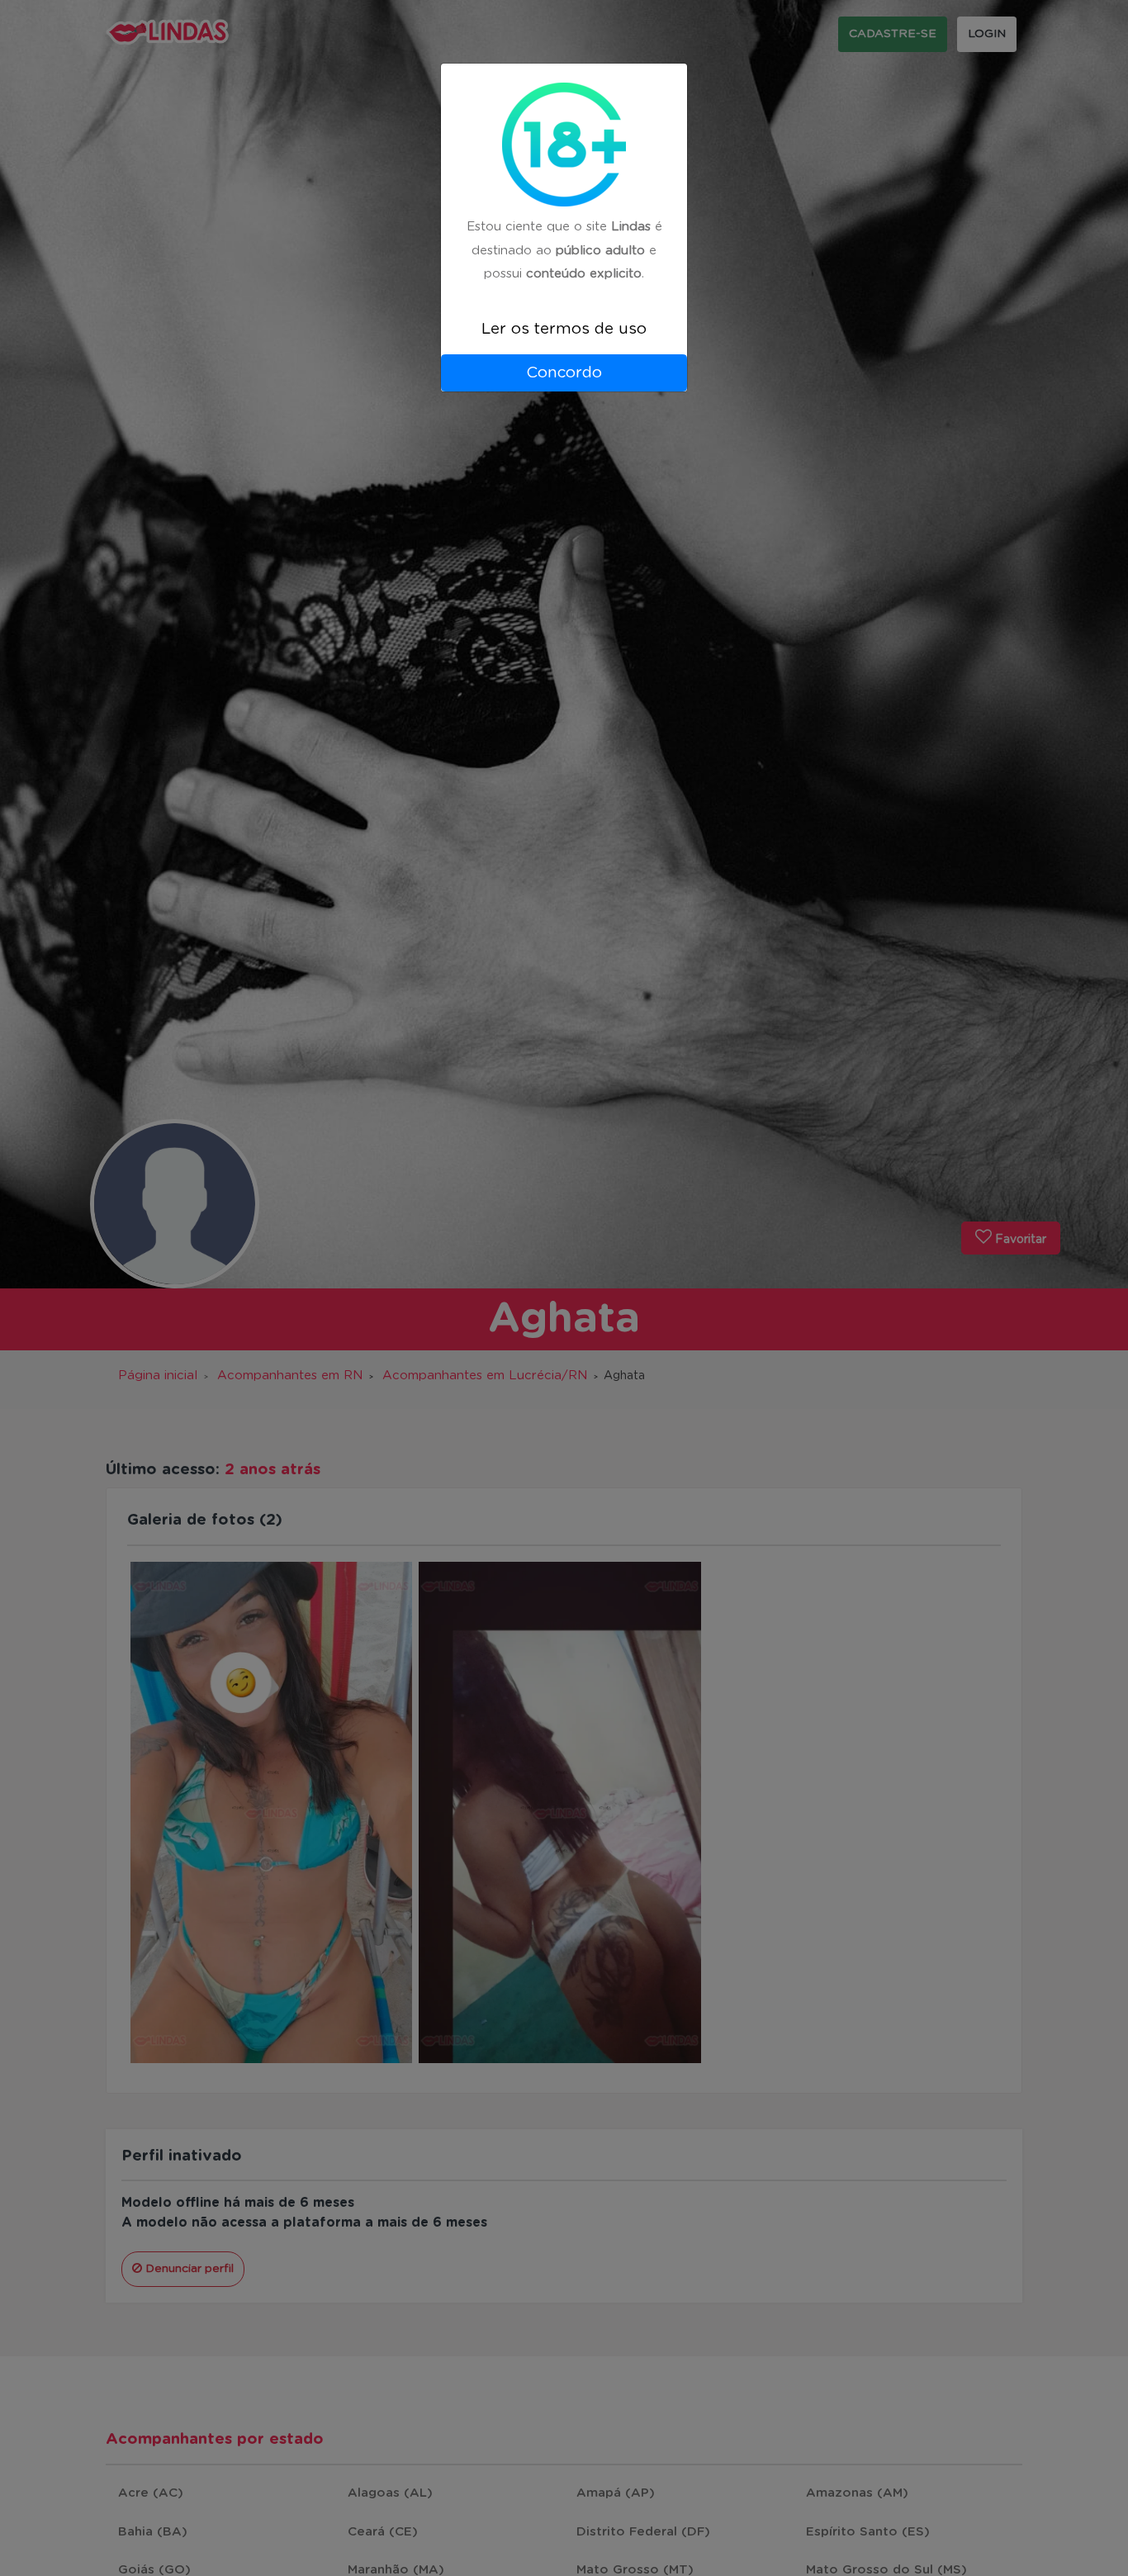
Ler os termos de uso (564, 329)
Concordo (564, 373)
